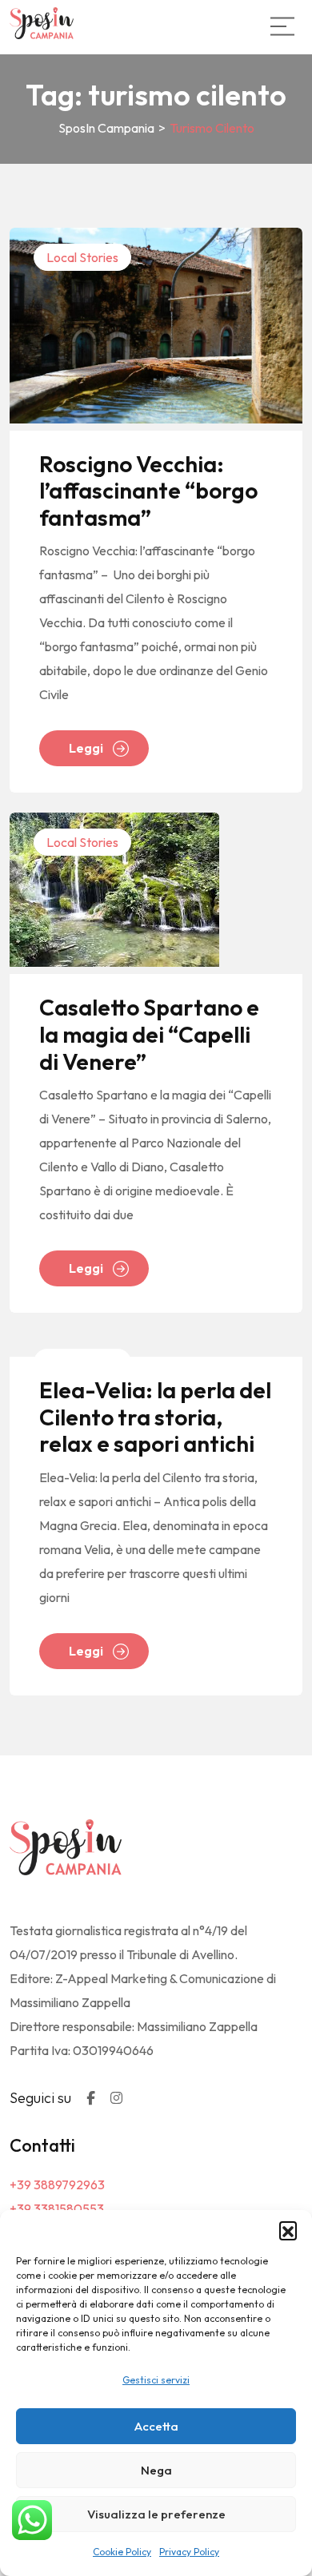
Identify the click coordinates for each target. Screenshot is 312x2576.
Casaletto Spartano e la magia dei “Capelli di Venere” (149, 1034)
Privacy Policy (189, 2552)
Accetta (156, 2426)
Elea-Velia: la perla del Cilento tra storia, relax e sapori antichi (155, 1417)
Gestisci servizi (156, 2380)
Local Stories (82, 257)
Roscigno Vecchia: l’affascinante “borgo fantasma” (148, 491)
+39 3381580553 (57, 2208)
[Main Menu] (282, 26)
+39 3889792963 (57, 2184)
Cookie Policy (122, 2552)
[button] (288, 2230)
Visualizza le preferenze (156, 2514)
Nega (156, 2470)
